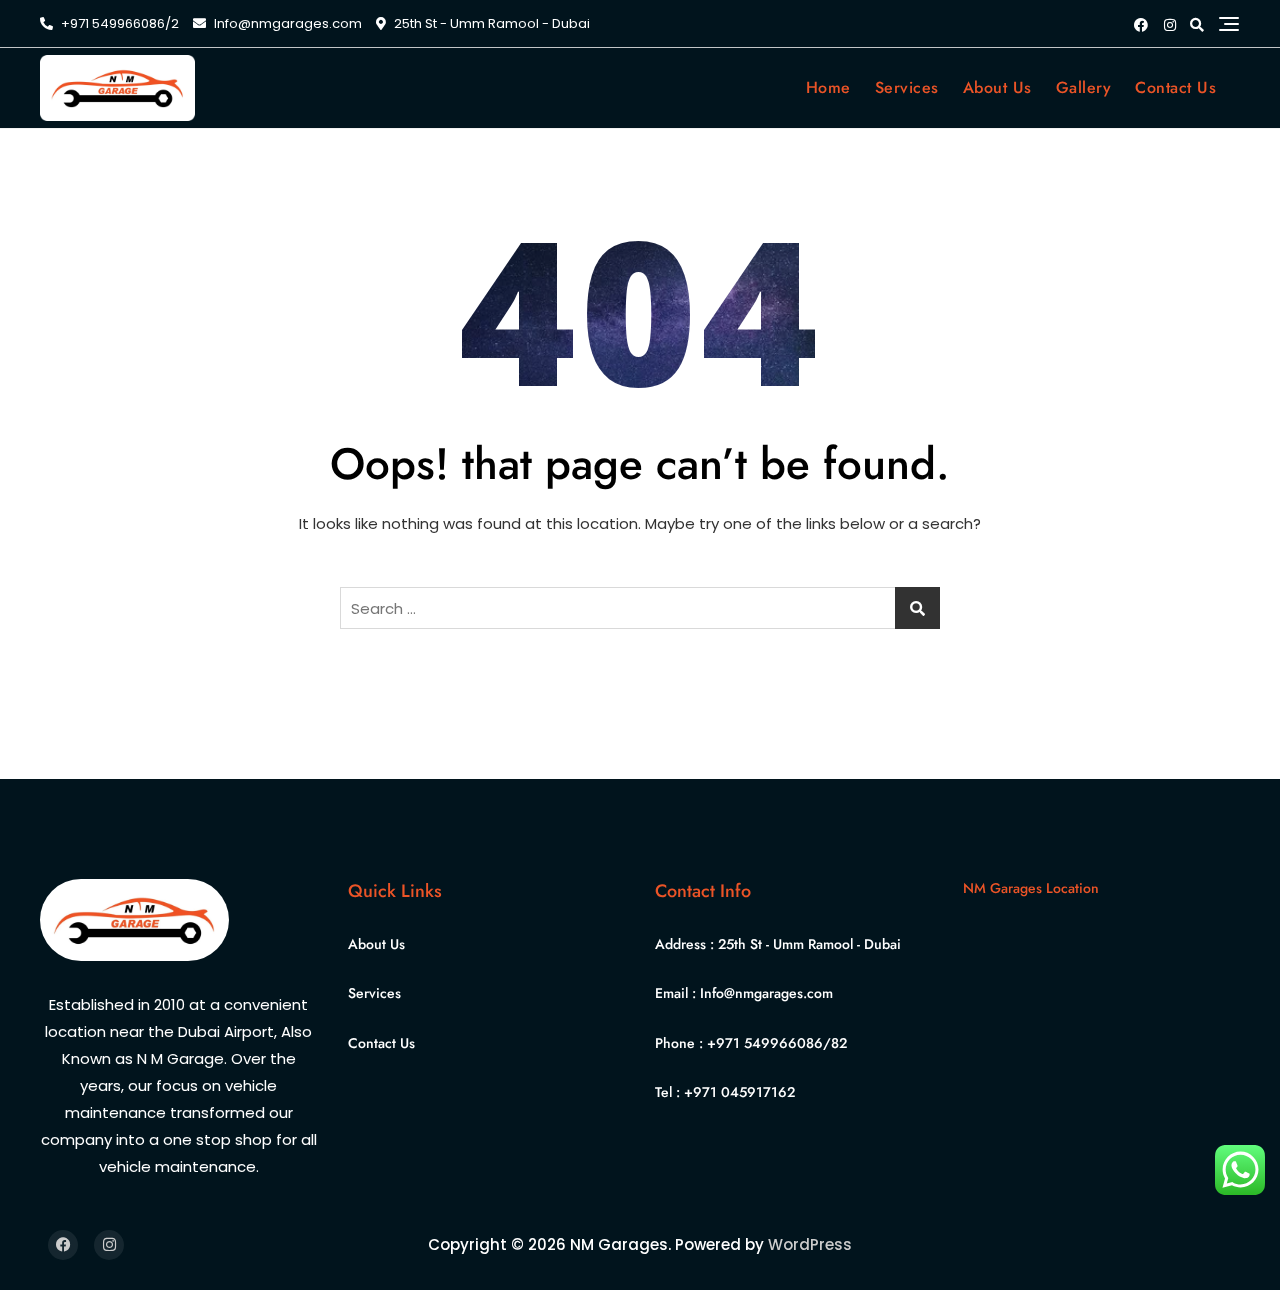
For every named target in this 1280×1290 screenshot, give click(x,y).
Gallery (1084, 87)
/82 (835, 1043)
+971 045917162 (739, 1092)
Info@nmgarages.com (286, 23)
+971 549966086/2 (118, 23)
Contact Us (1175, 87)
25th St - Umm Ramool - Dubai (809, 944)
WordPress (810, 1244)
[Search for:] (640, 608)
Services (907, 87)
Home (828, 87)
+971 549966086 (765, 1043)
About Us (997, 87)
